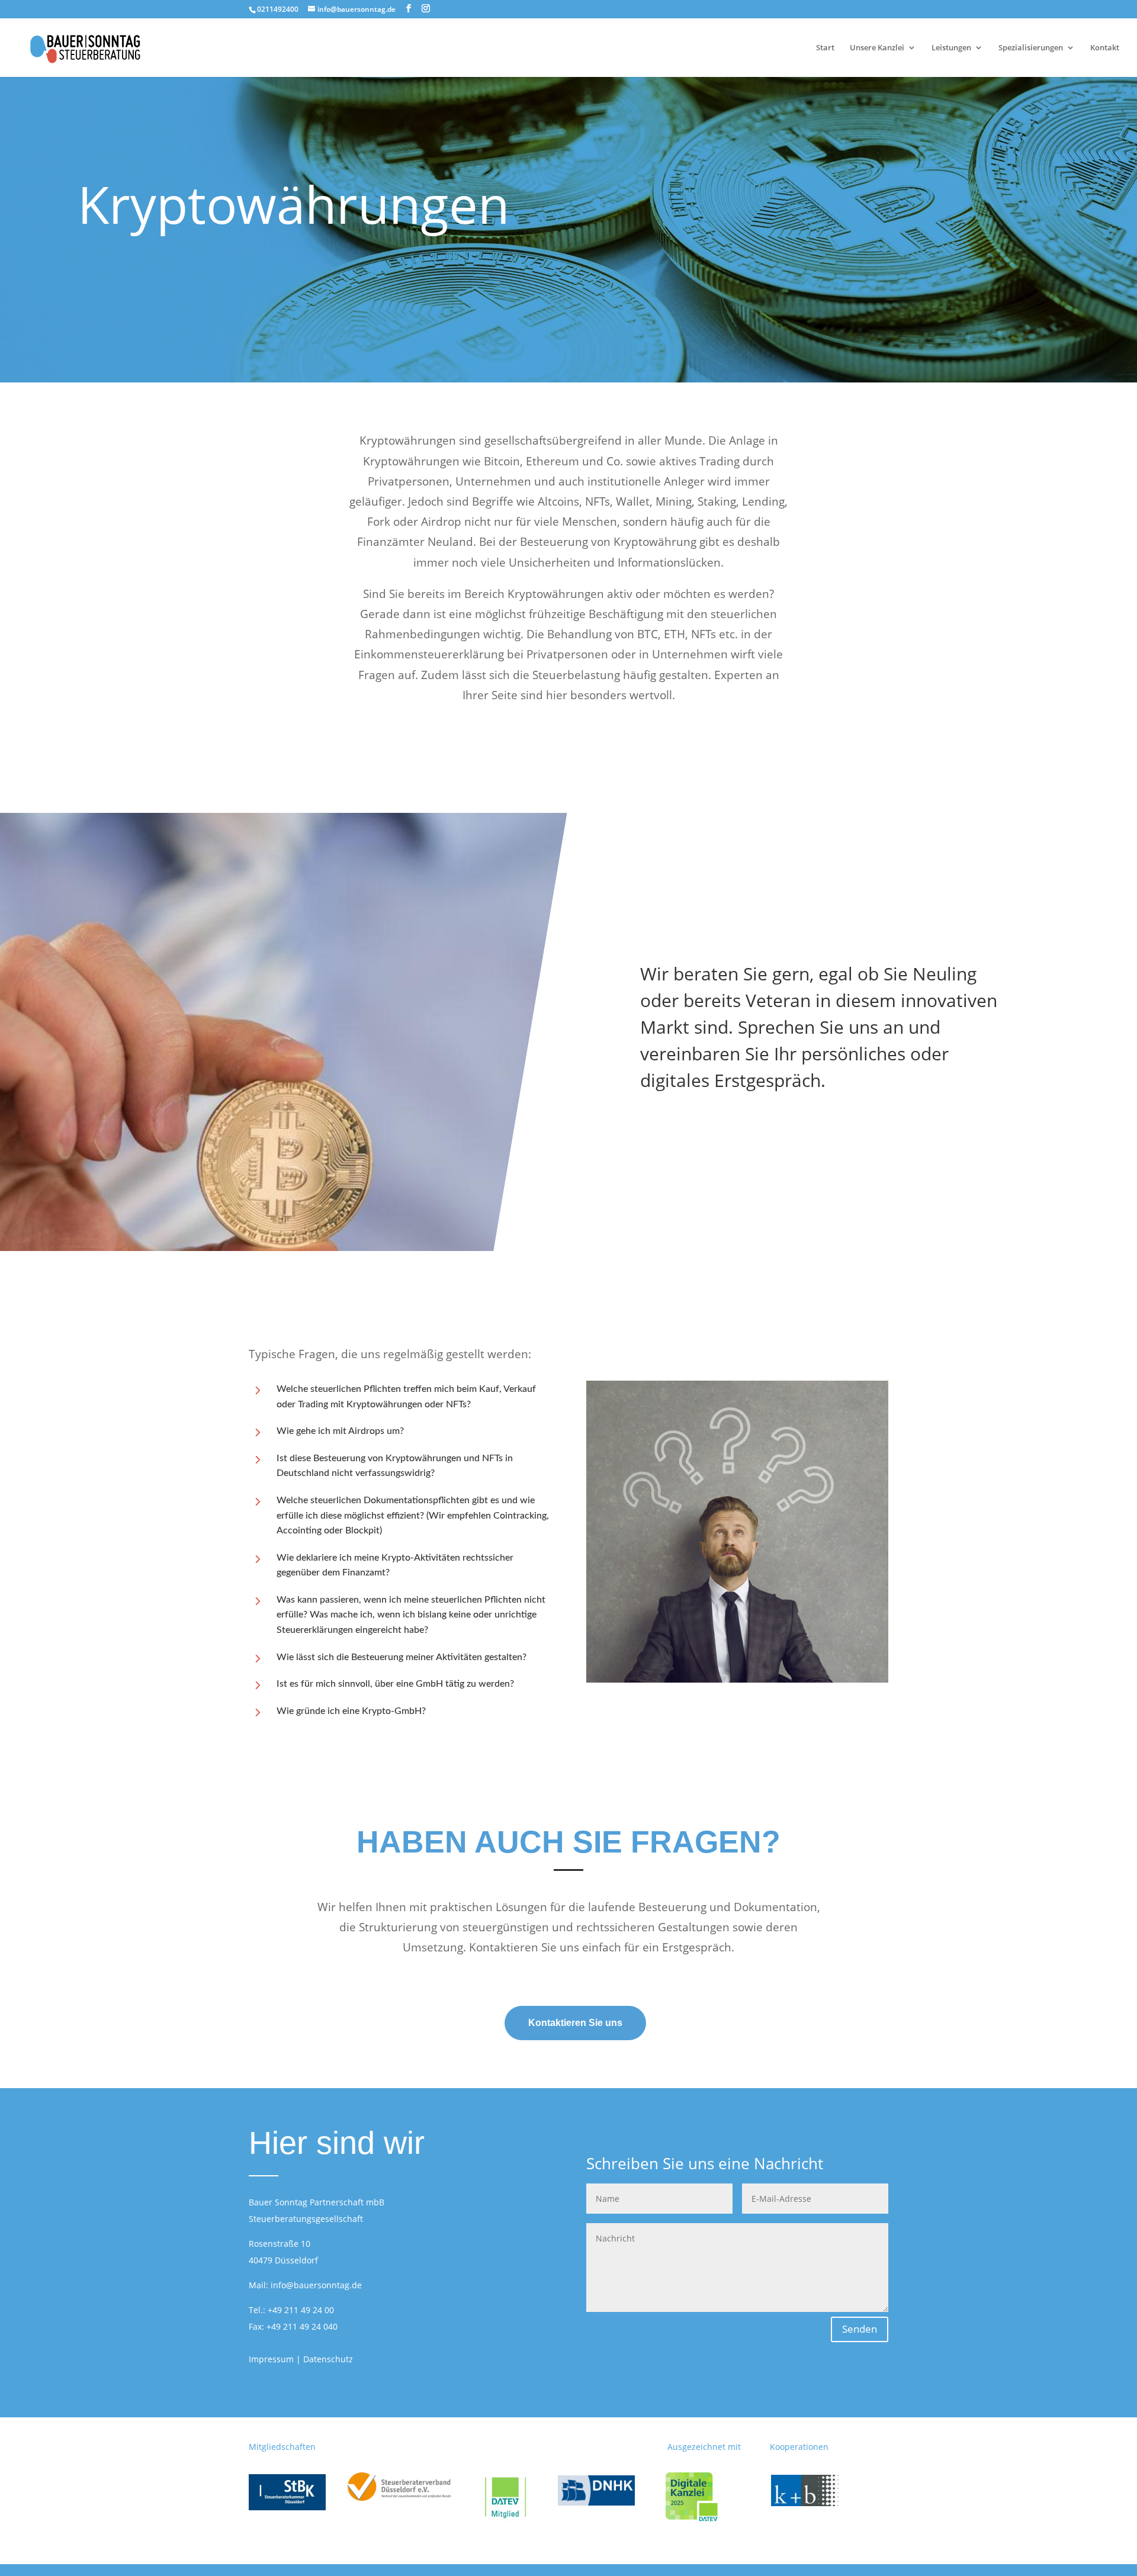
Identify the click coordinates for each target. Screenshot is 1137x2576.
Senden (860, 2329)
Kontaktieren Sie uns (575, 2023)
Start (825, 48)
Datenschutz (328, 2359)
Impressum (271, 2359)
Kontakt (1105, 48)
